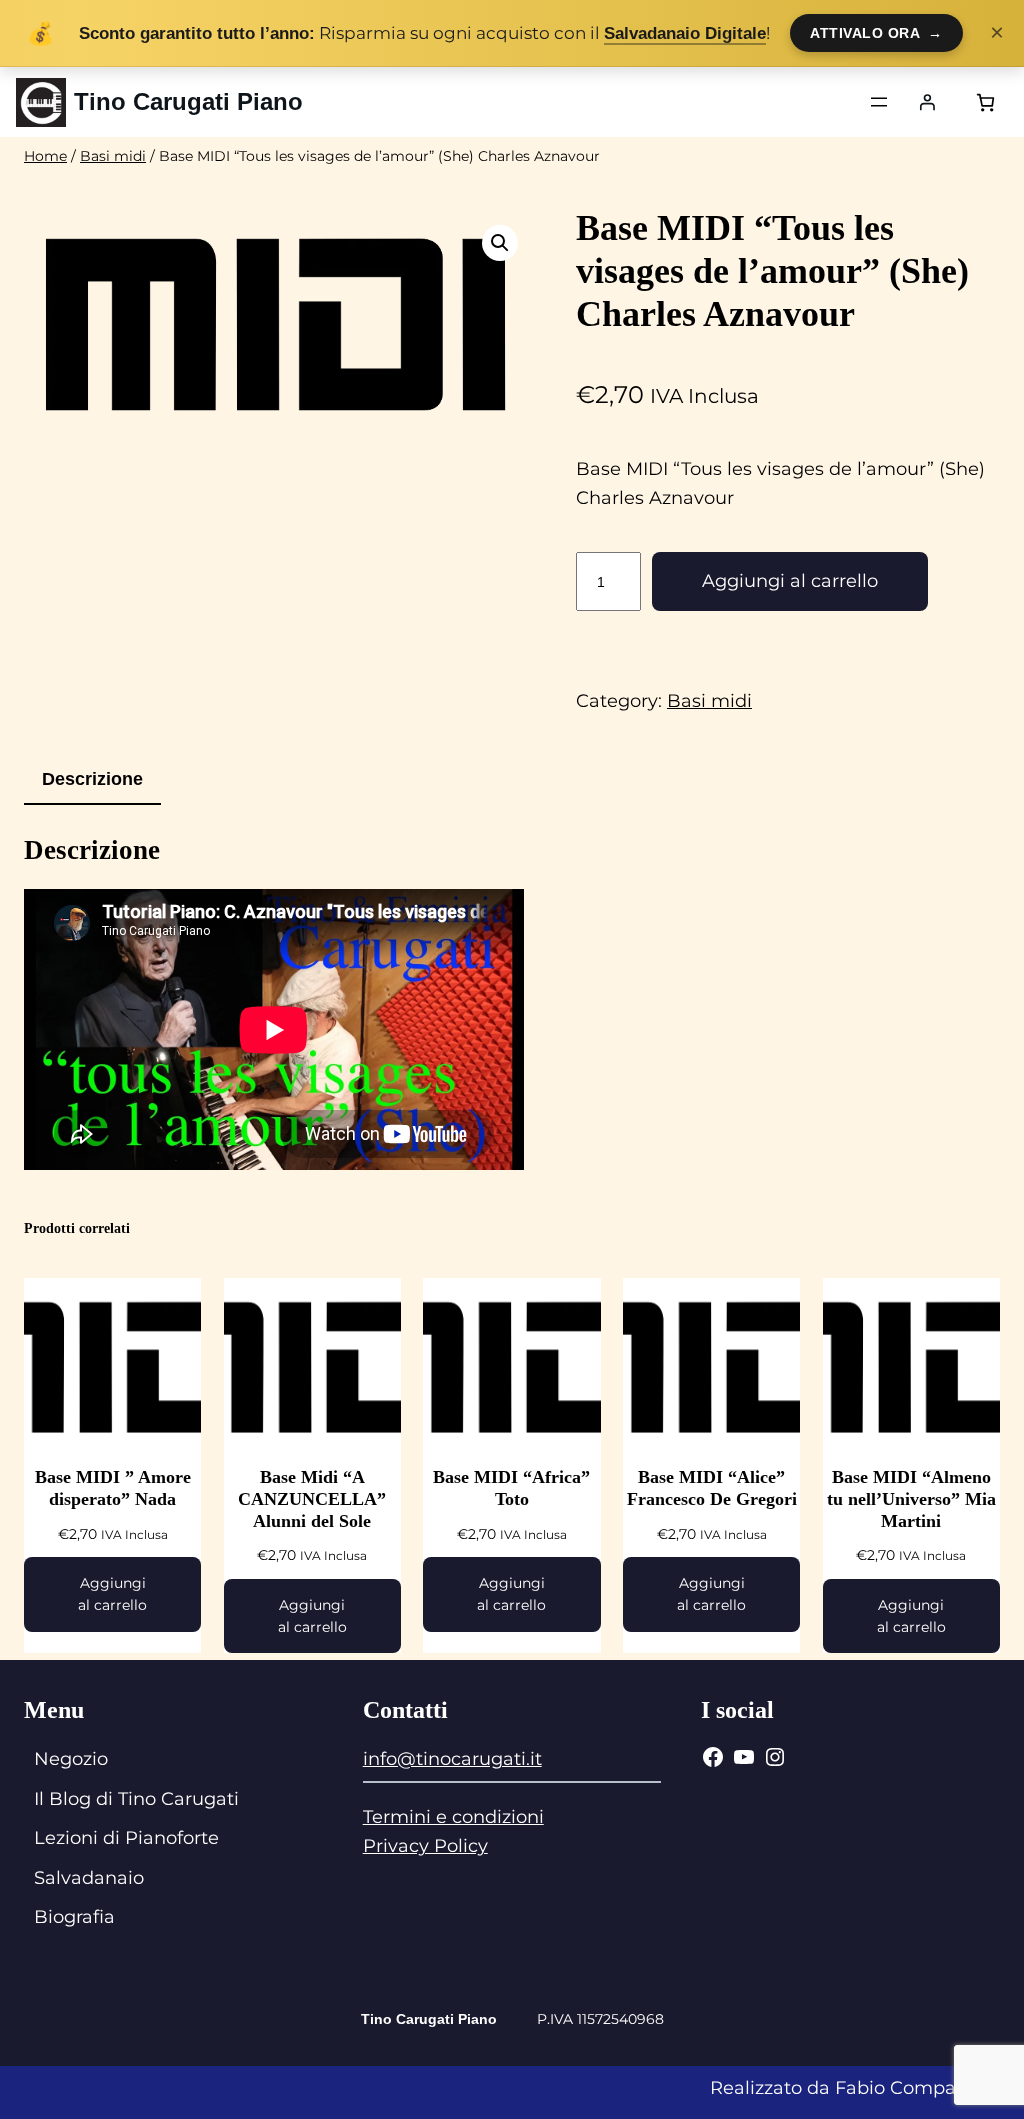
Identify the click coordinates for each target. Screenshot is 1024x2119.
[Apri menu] (879, 102)
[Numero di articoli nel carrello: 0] (985, 102)
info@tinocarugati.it (452, 1759)
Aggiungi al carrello (790, 581)
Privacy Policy (425, 1846)
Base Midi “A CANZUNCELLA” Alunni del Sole (312, 1498)
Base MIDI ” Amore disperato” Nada (113, 1488)
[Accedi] (927, 102)
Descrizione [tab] (92, 779)
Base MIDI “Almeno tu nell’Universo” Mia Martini (911, 1498)
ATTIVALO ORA (876, 33)
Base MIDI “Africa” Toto (511, 1488)
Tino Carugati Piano (188, 101)
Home (45, 156)
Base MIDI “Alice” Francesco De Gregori (712, 1488)
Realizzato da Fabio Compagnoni (859, 2088)
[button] (500, 243)
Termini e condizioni (453, 1817)
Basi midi (113, 156)
